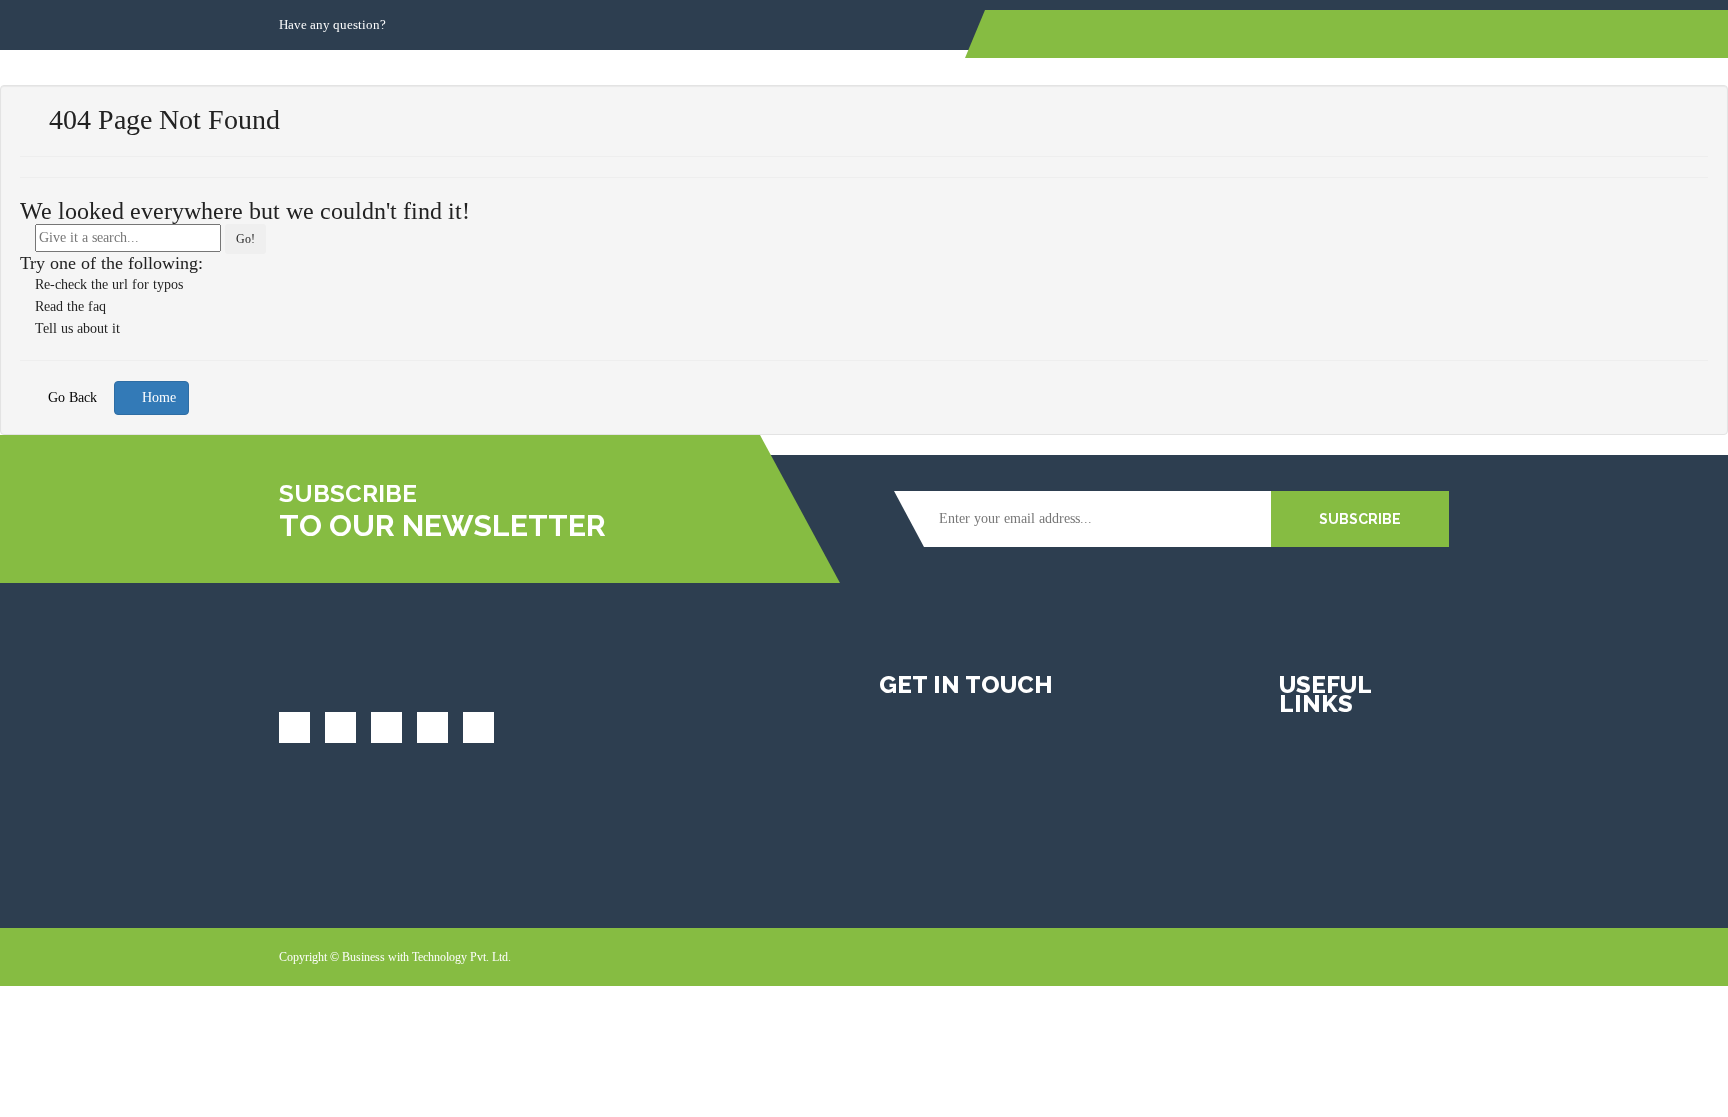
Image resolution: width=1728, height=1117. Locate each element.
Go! (245, 239)
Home (157, 397)
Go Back (70, 397)
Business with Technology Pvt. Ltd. (426, 957)
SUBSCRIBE (1360, 519)
